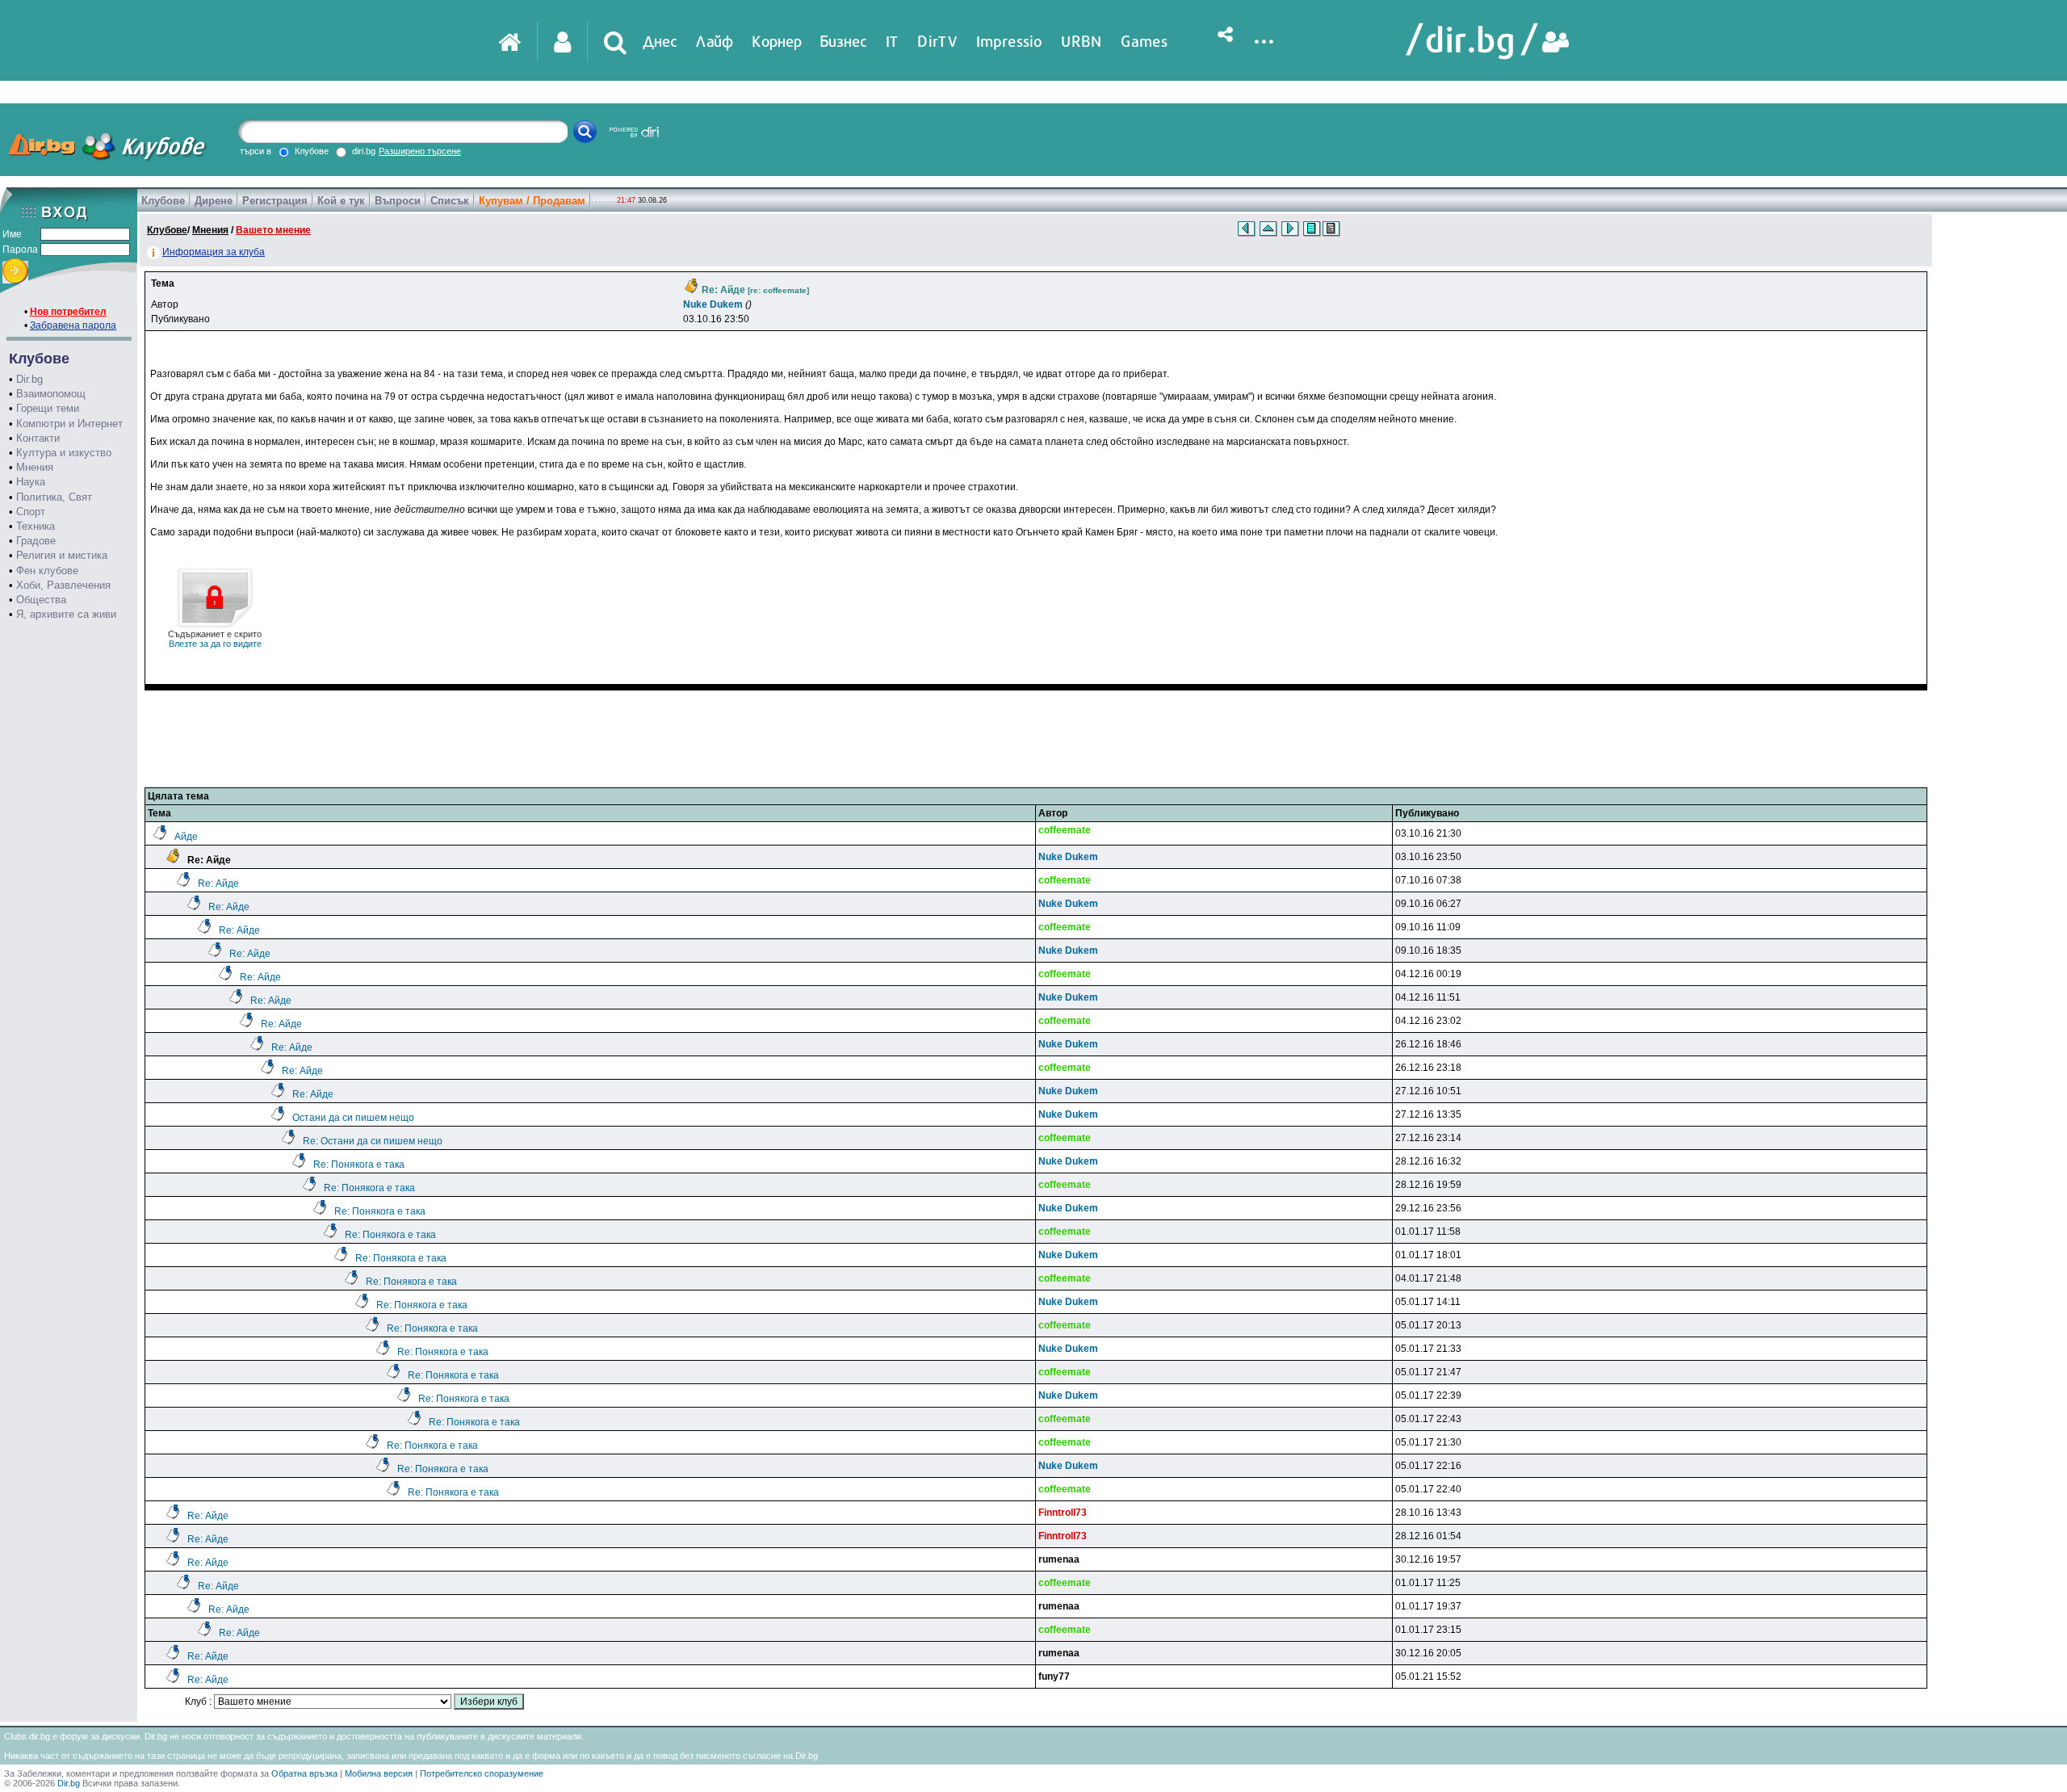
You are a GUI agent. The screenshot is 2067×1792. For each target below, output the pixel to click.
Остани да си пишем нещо (353, 1118)
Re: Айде (218, 883)
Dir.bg (29, 379)
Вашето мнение (273, 230)
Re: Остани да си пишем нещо (373, 1141)
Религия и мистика (62, 555)
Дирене (214, 201)
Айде (186, 837)
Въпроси (398, 201)
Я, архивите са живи (66, 614)
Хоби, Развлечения (63, 585)
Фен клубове (47, 571)
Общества (41, 600)
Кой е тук (341, 201)
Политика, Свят (54, 497)
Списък (450, 201)
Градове (36, 541)
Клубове (163, 201)
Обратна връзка (304, 1773)
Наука (31, 482)
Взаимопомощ (51, 394)
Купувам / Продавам (532, 201)
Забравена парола (73, 325)
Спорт (31, 512)
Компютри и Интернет (69, 424)
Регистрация (275, 201)
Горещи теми (48, 408)
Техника (36, 526)
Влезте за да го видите (215, 639)
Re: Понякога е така (359, 1165)
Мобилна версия (379, 1773)
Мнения (35, 467)
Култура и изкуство (64, 453)
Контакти (38, 438)
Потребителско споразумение (482, 1773)
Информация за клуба (214, 252)
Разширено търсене (420, 151)
